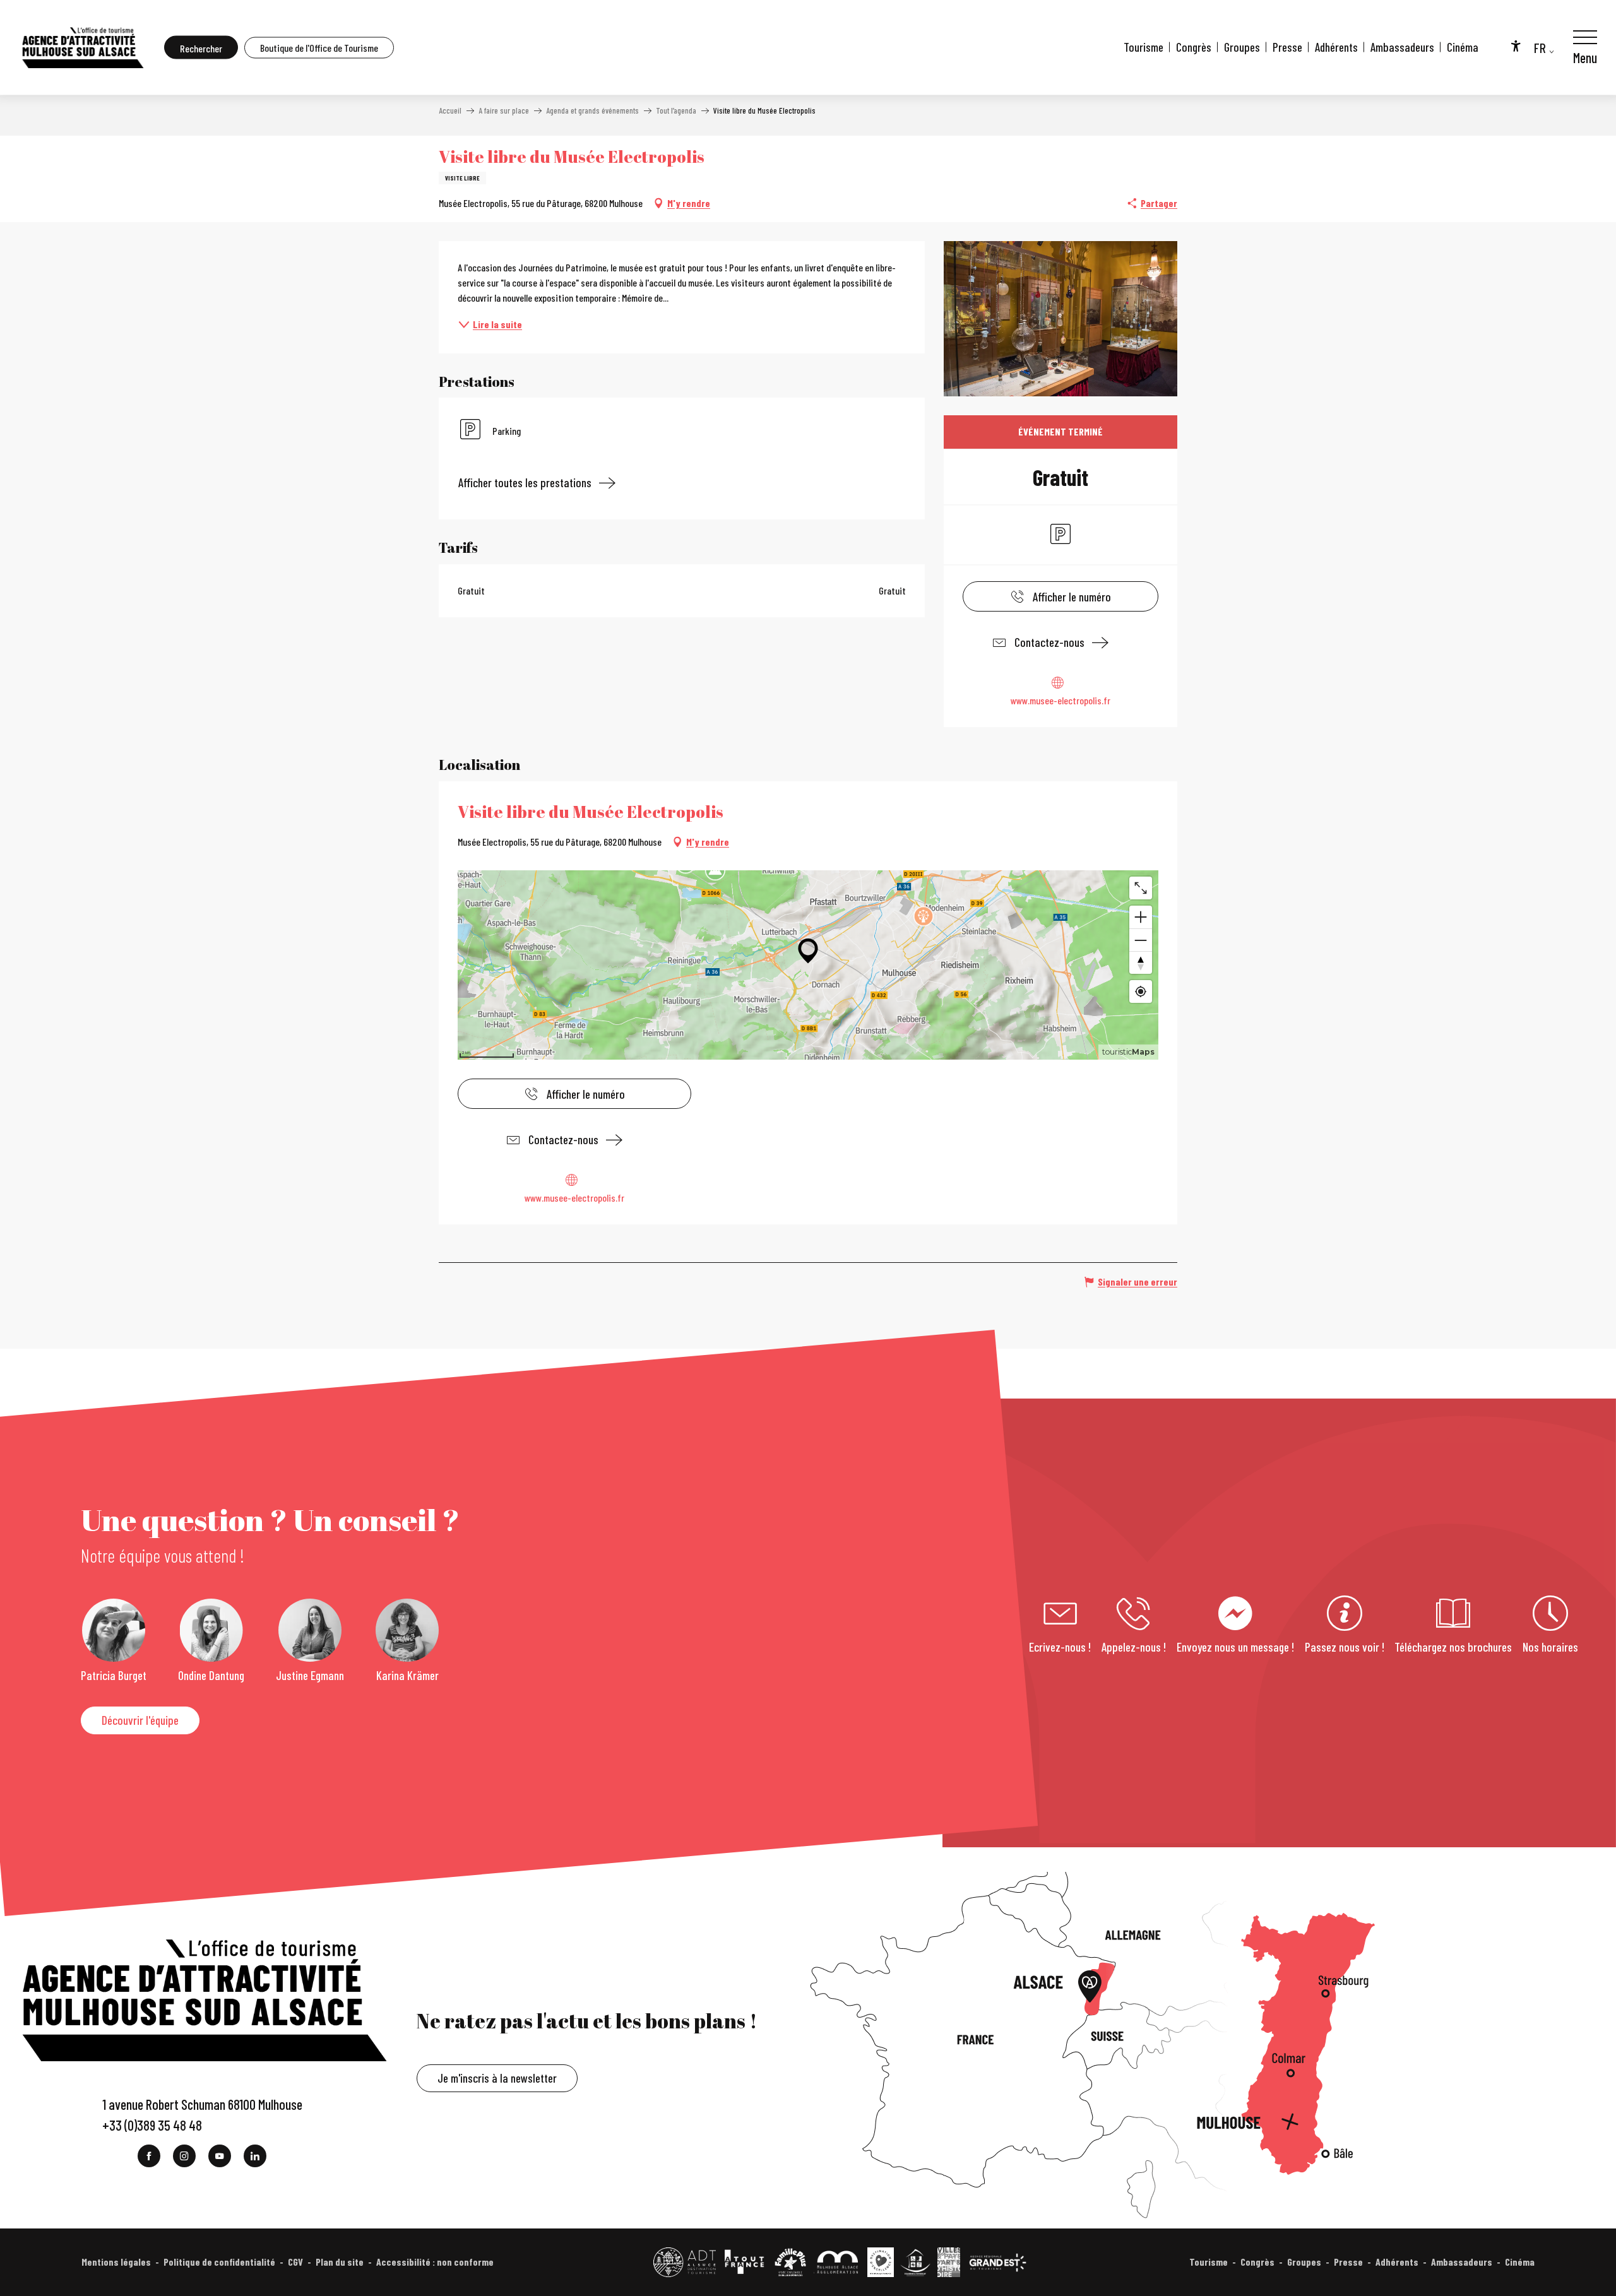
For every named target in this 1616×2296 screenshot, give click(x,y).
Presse (1287, 47)
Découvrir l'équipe (140, 1720)
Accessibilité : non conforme (435, 2262)
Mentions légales (116, 2262)
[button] (201, 48)
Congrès (1194, 47)
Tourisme (1144, 47)
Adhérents (1336, 47)
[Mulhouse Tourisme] (82, 47)
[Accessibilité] (1516, 45)
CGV (295, 2262)
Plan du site (340, 2262)
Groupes (1242, 47)
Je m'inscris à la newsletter (497, 2078)
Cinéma (1463, 47)
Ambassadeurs (1402, 47)
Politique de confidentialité (219, 2262)
